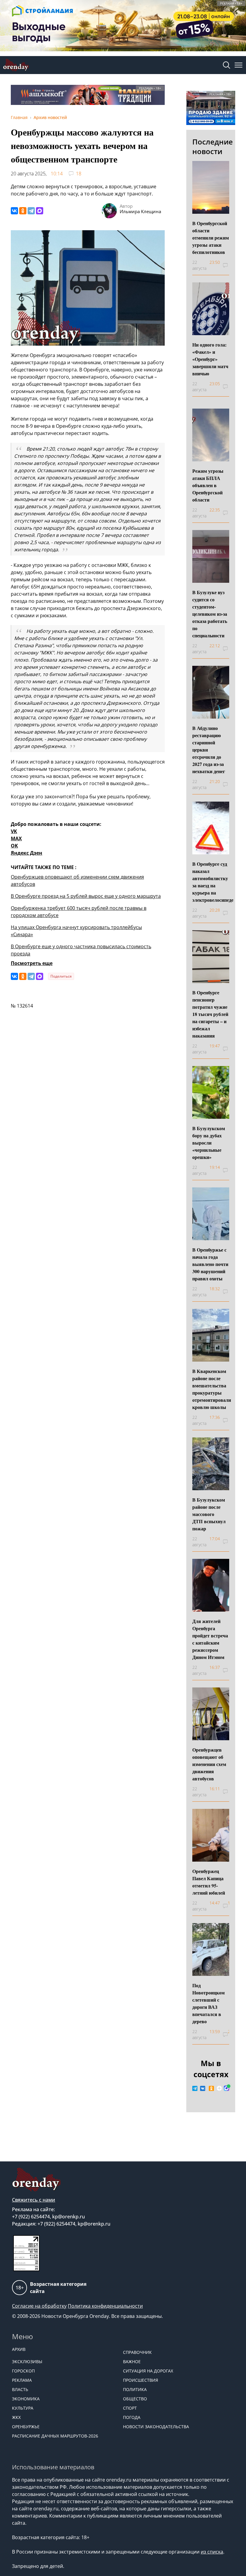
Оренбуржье (26, 2427)
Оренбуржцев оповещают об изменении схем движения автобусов (77, 880)
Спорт (130, 2408)
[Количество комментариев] (228, 265)
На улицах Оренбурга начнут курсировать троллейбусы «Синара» (76, 931)
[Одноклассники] (23, 211)
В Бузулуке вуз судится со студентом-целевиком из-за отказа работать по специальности (210, 614)
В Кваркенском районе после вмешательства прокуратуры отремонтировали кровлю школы (212, 1389)
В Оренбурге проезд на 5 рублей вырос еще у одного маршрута (86, 896)
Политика (135, 2389)
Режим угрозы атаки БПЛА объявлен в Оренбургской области (208, 485)
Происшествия (141, 2380)
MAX (16, 838)
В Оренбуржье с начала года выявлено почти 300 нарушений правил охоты (210, 1264)
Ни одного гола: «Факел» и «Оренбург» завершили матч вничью (210, 359)
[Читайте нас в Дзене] (219, 2088)
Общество (135, 2399)
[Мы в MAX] (226, 2088)
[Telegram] (31, 211)
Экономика (26, 2399)
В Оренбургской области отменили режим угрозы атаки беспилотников (211, 238)
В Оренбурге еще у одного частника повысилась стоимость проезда (81, 950)
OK (14, 846)
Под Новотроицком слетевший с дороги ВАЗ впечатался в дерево (208, 2003)
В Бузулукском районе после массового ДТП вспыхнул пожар (209, 1514)
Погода (132, 2417)
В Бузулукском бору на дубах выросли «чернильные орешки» (209, 1143)
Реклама (22, 2380)
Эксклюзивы (27, 2362)
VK (14, 831)
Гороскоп (23, 2371)
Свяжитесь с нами (34, 2200)
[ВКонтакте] (14, 211)
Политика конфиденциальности (105, 2306)
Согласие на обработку (39, 2306)
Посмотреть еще (32, 963)
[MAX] (40, 211)
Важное (132, 2362)
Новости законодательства (156, 2427)
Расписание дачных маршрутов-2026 (55, 2436)
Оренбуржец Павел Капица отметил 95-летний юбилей (209, 1882)
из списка (212, 2552)
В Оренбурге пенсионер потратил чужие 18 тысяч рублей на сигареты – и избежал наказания (210, 1014)
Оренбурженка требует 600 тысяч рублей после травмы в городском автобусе (79, 912)
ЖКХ (16, 2417)
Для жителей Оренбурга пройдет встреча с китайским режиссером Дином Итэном (210, 1639)
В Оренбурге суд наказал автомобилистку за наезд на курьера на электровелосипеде (213, 882)
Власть (20, 2389)
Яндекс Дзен (27, 853)
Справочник (137, 2352)
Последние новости (213, 146)
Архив (19, 2349)
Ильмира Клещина (140, 211)
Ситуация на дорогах (148, 2371)
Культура (23, 2408)
